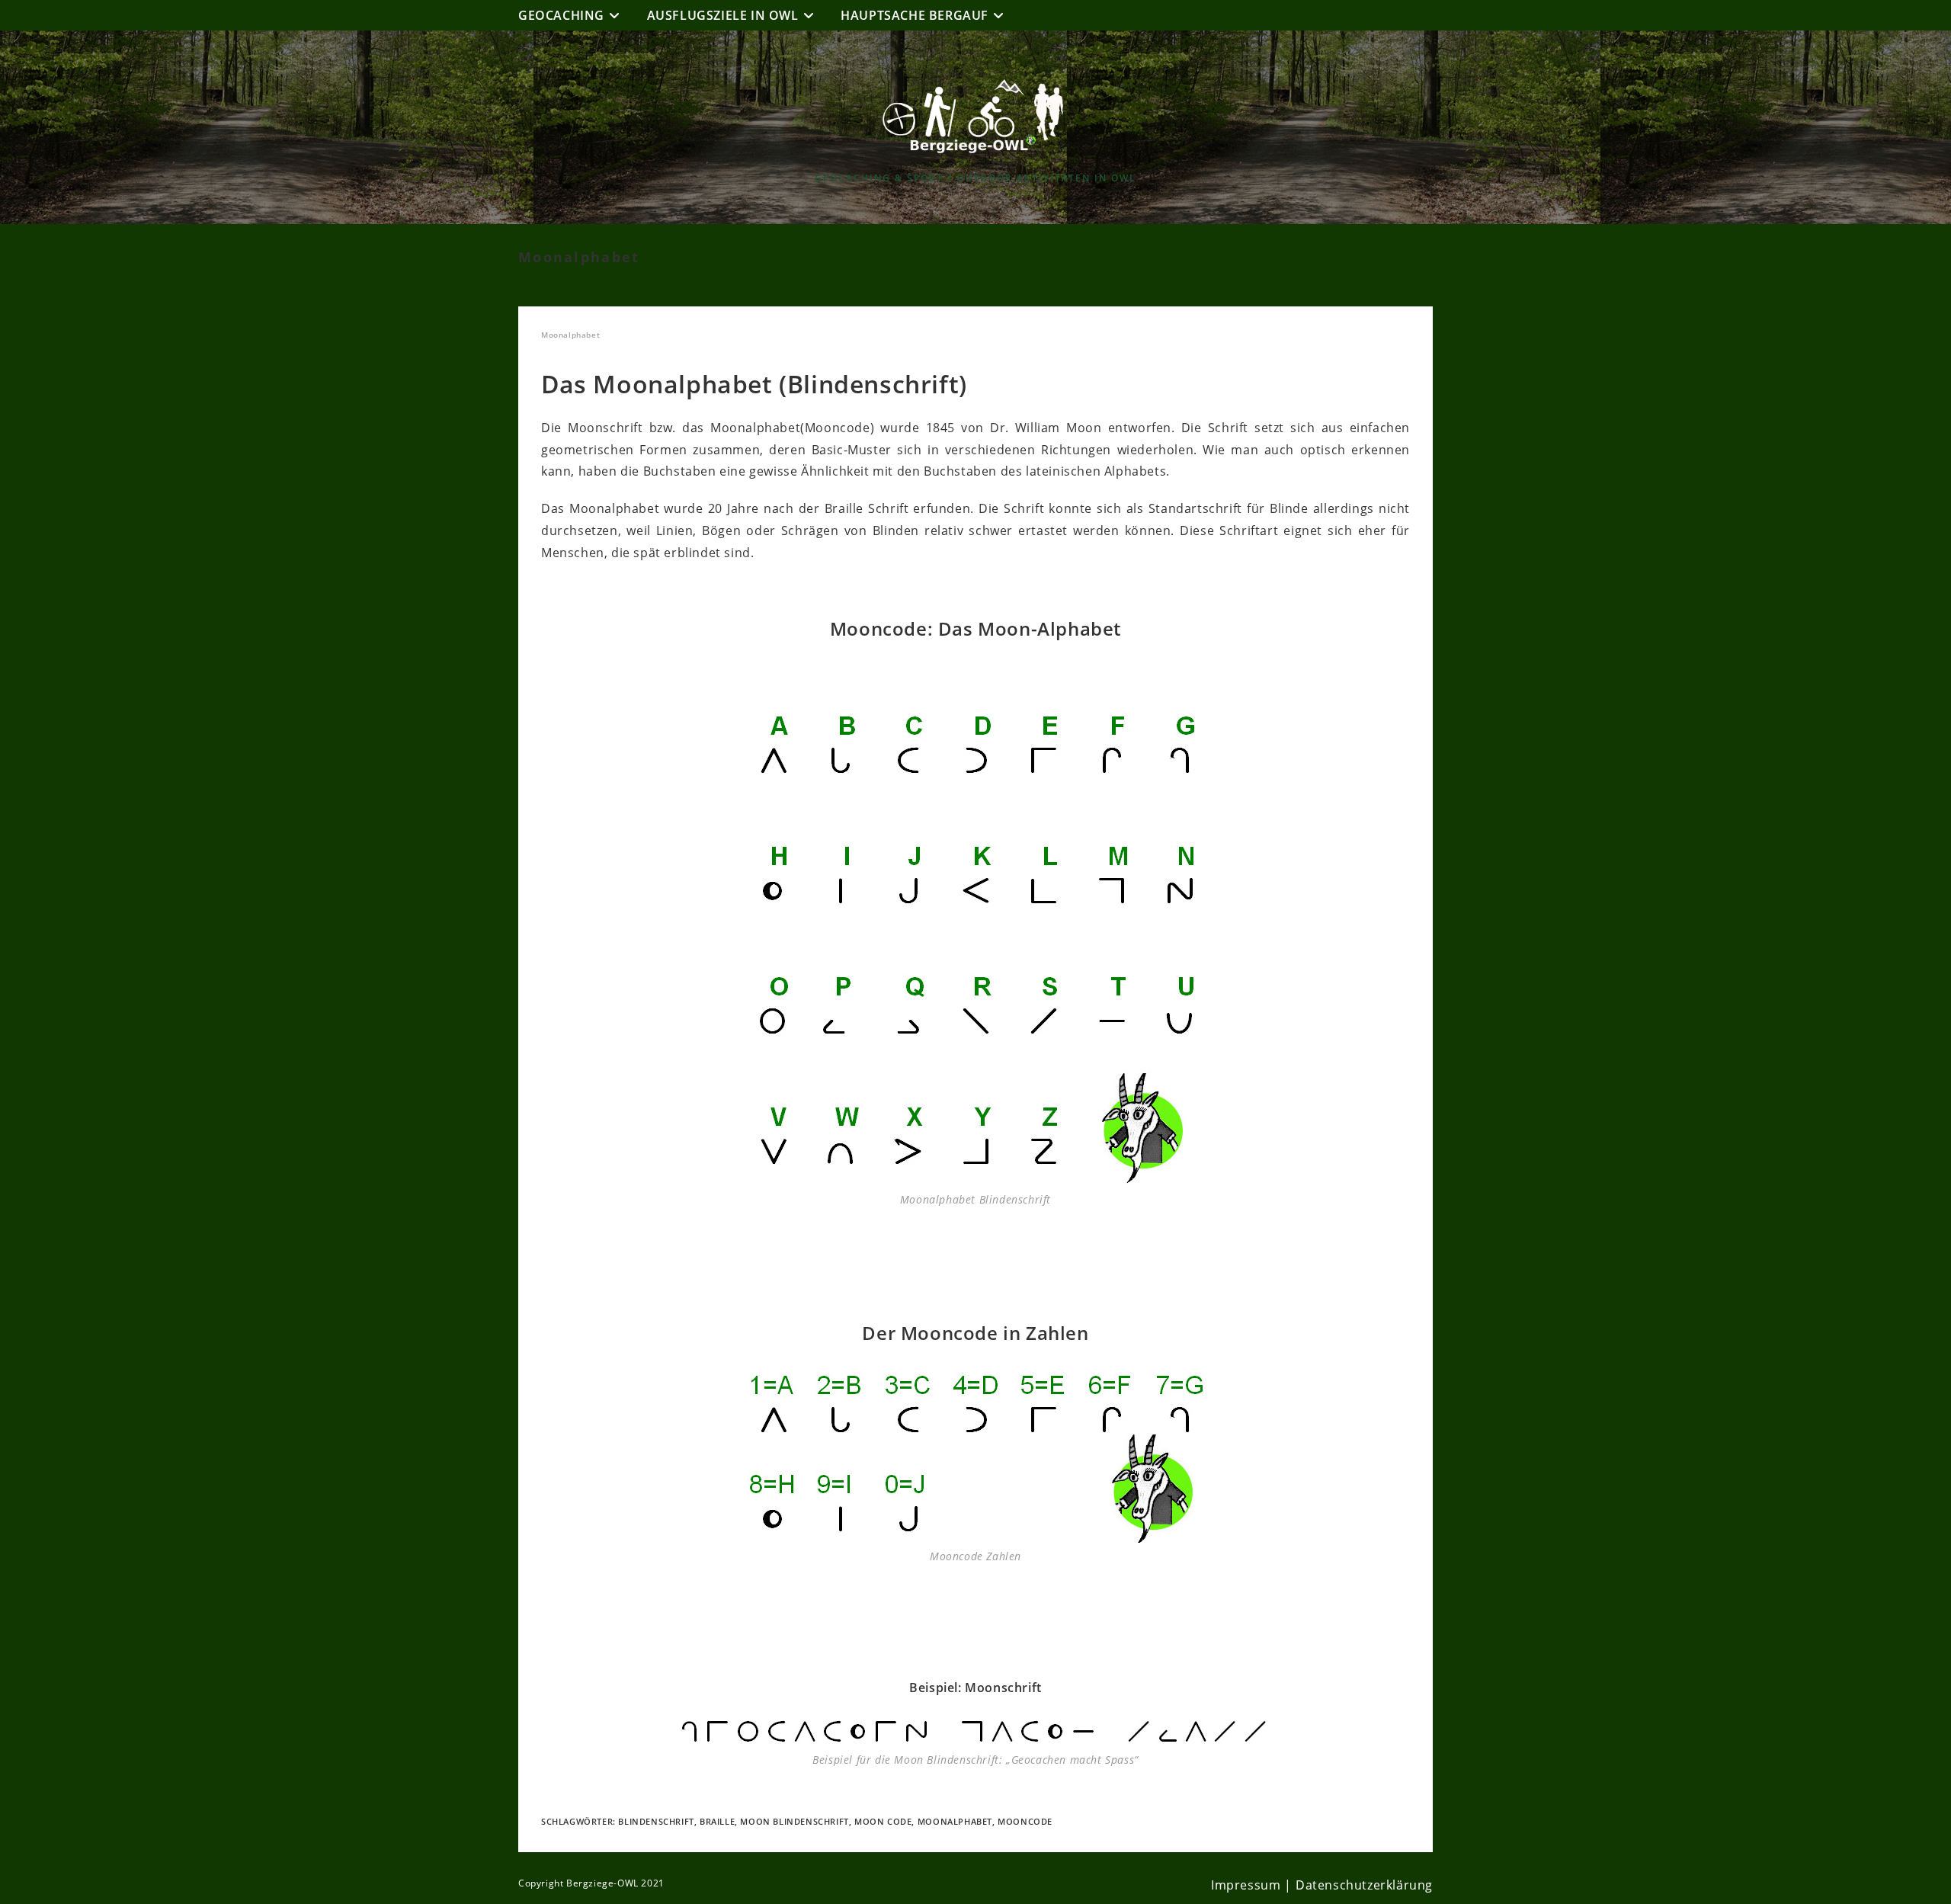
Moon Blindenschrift (794, 1821)
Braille (717, 1821)
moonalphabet (955, 1821)
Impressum (1246, 1885)
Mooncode (1025, 1821)
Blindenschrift (656, 1821)
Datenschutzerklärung (1364, 1885)
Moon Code (883, 1821)
